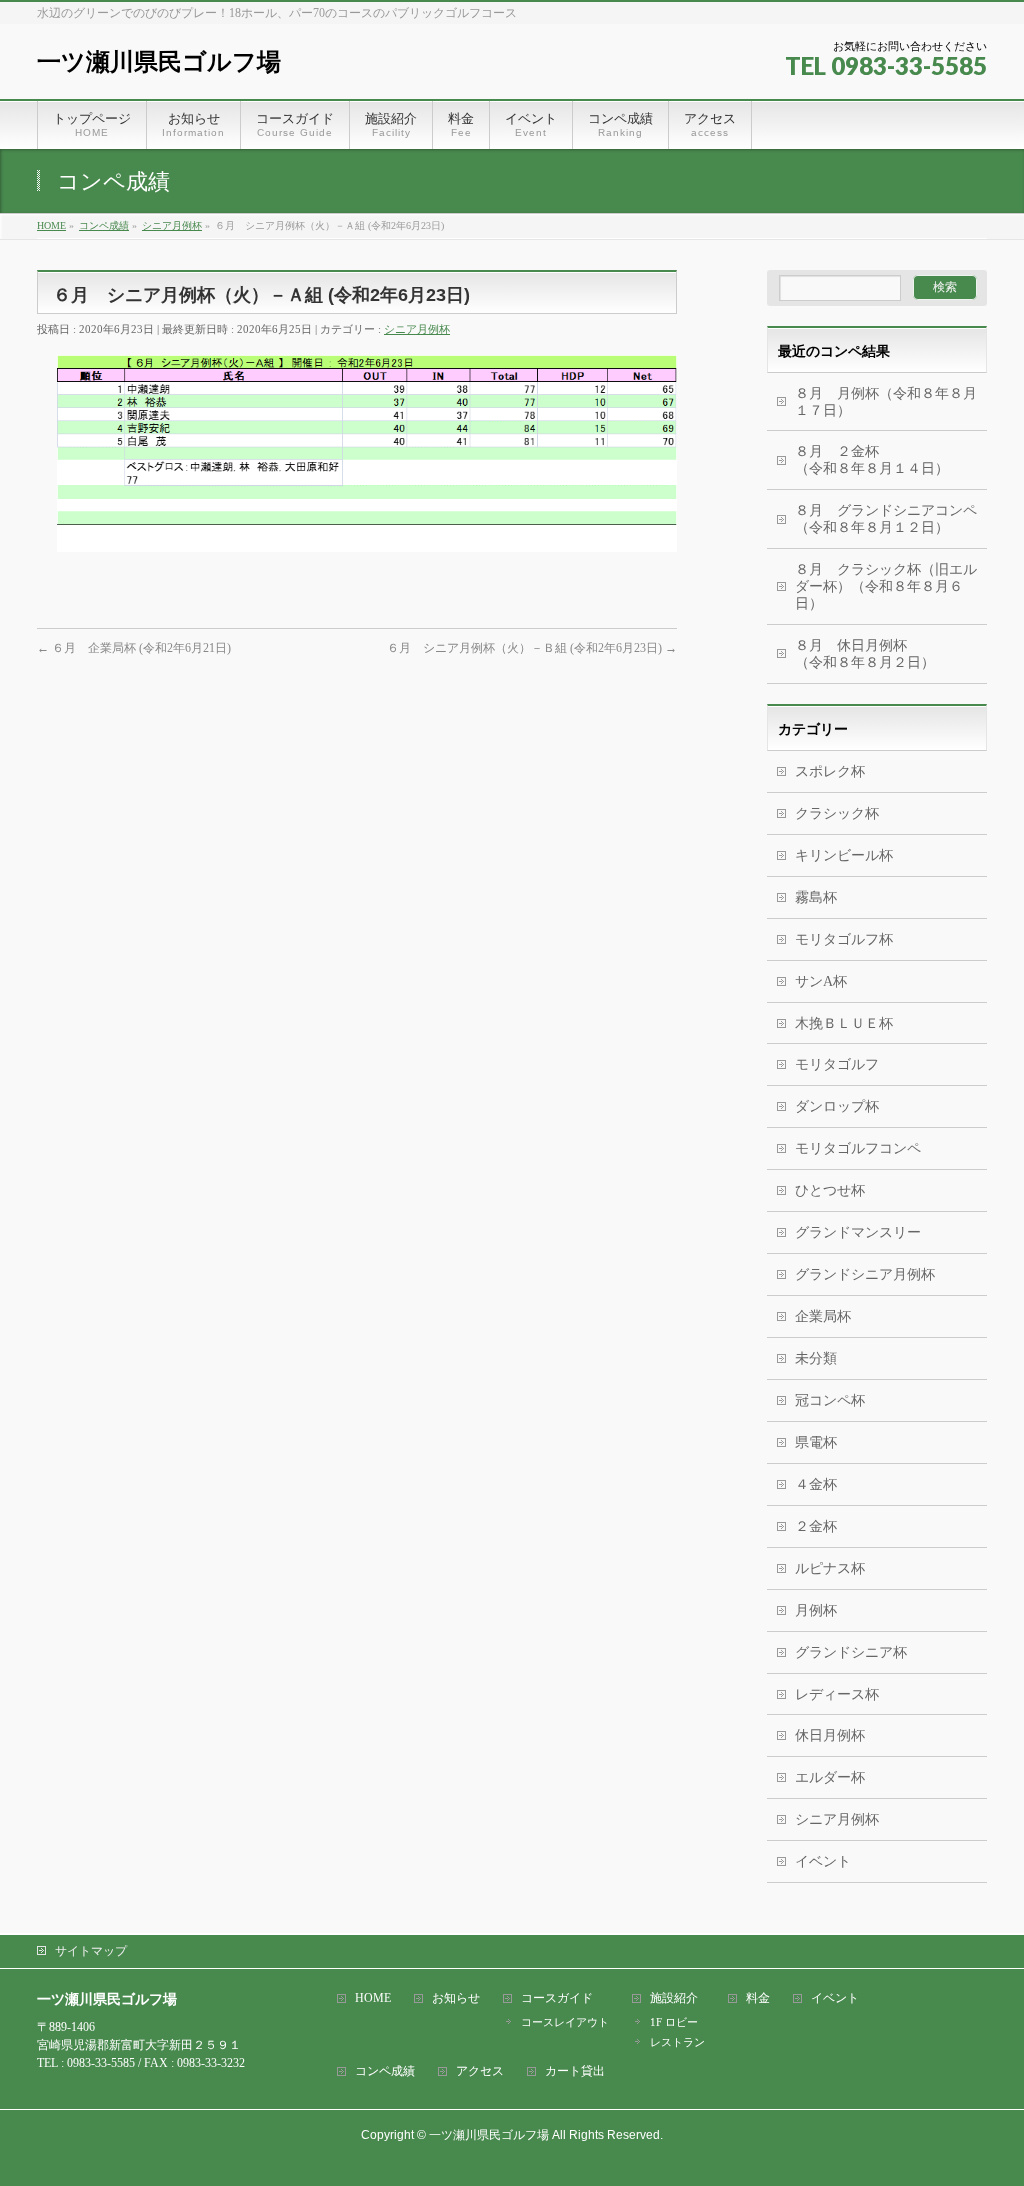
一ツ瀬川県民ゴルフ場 (159, 61)
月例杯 (816, 1610)
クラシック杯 (837, 813)
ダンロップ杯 (837, 1106)
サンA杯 (821, 981)
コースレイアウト (565, 2022)
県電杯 (816, 1442)
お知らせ (456, 1998)
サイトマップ (91, 1951)
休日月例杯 (830, 1735)
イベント (823, 1861)
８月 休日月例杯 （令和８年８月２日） (891, 654)
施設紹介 (674, 1998)
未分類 (816, 1358)
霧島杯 (816, 897)
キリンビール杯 (844, 855)
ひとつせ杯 (830, 1190)
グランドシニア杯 (851, 1652)
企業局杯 (823, 1316)
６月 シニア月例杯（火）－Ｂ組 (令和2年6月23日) (532, 648)
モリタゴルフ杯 (844, 939)
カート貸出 (575, 2071)
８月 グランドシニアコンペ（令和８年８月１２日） (886, 519)
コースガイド (557, 1998)
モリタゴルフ (837, 1064)
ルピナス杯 (830, 1568)
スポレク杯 (830, 771)
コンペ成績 (385, 2071)
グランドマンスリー (858, 1232)
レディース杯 (837, 1694)
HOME (373, 1998)
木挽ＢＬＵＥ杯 (844, 1023)
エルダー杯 (830, 1777)
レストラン (677, 2042)
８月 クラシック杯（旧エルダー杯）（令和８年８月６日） (886, 586)
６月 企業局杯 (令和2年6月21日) (134, 648)
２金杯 (816, 1526)
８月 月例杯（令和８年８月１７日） (886, 402)
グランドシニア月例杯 (865, 1274)
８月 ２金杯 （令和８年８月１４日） (879, 460)
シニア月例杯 (417, 329)
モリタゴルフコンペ (858, 1148)
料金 (758, 1998)
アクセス (480, 2071)
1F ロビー (674, 2022)
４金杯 (816, 1484)
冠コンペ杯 (830, 1400)
